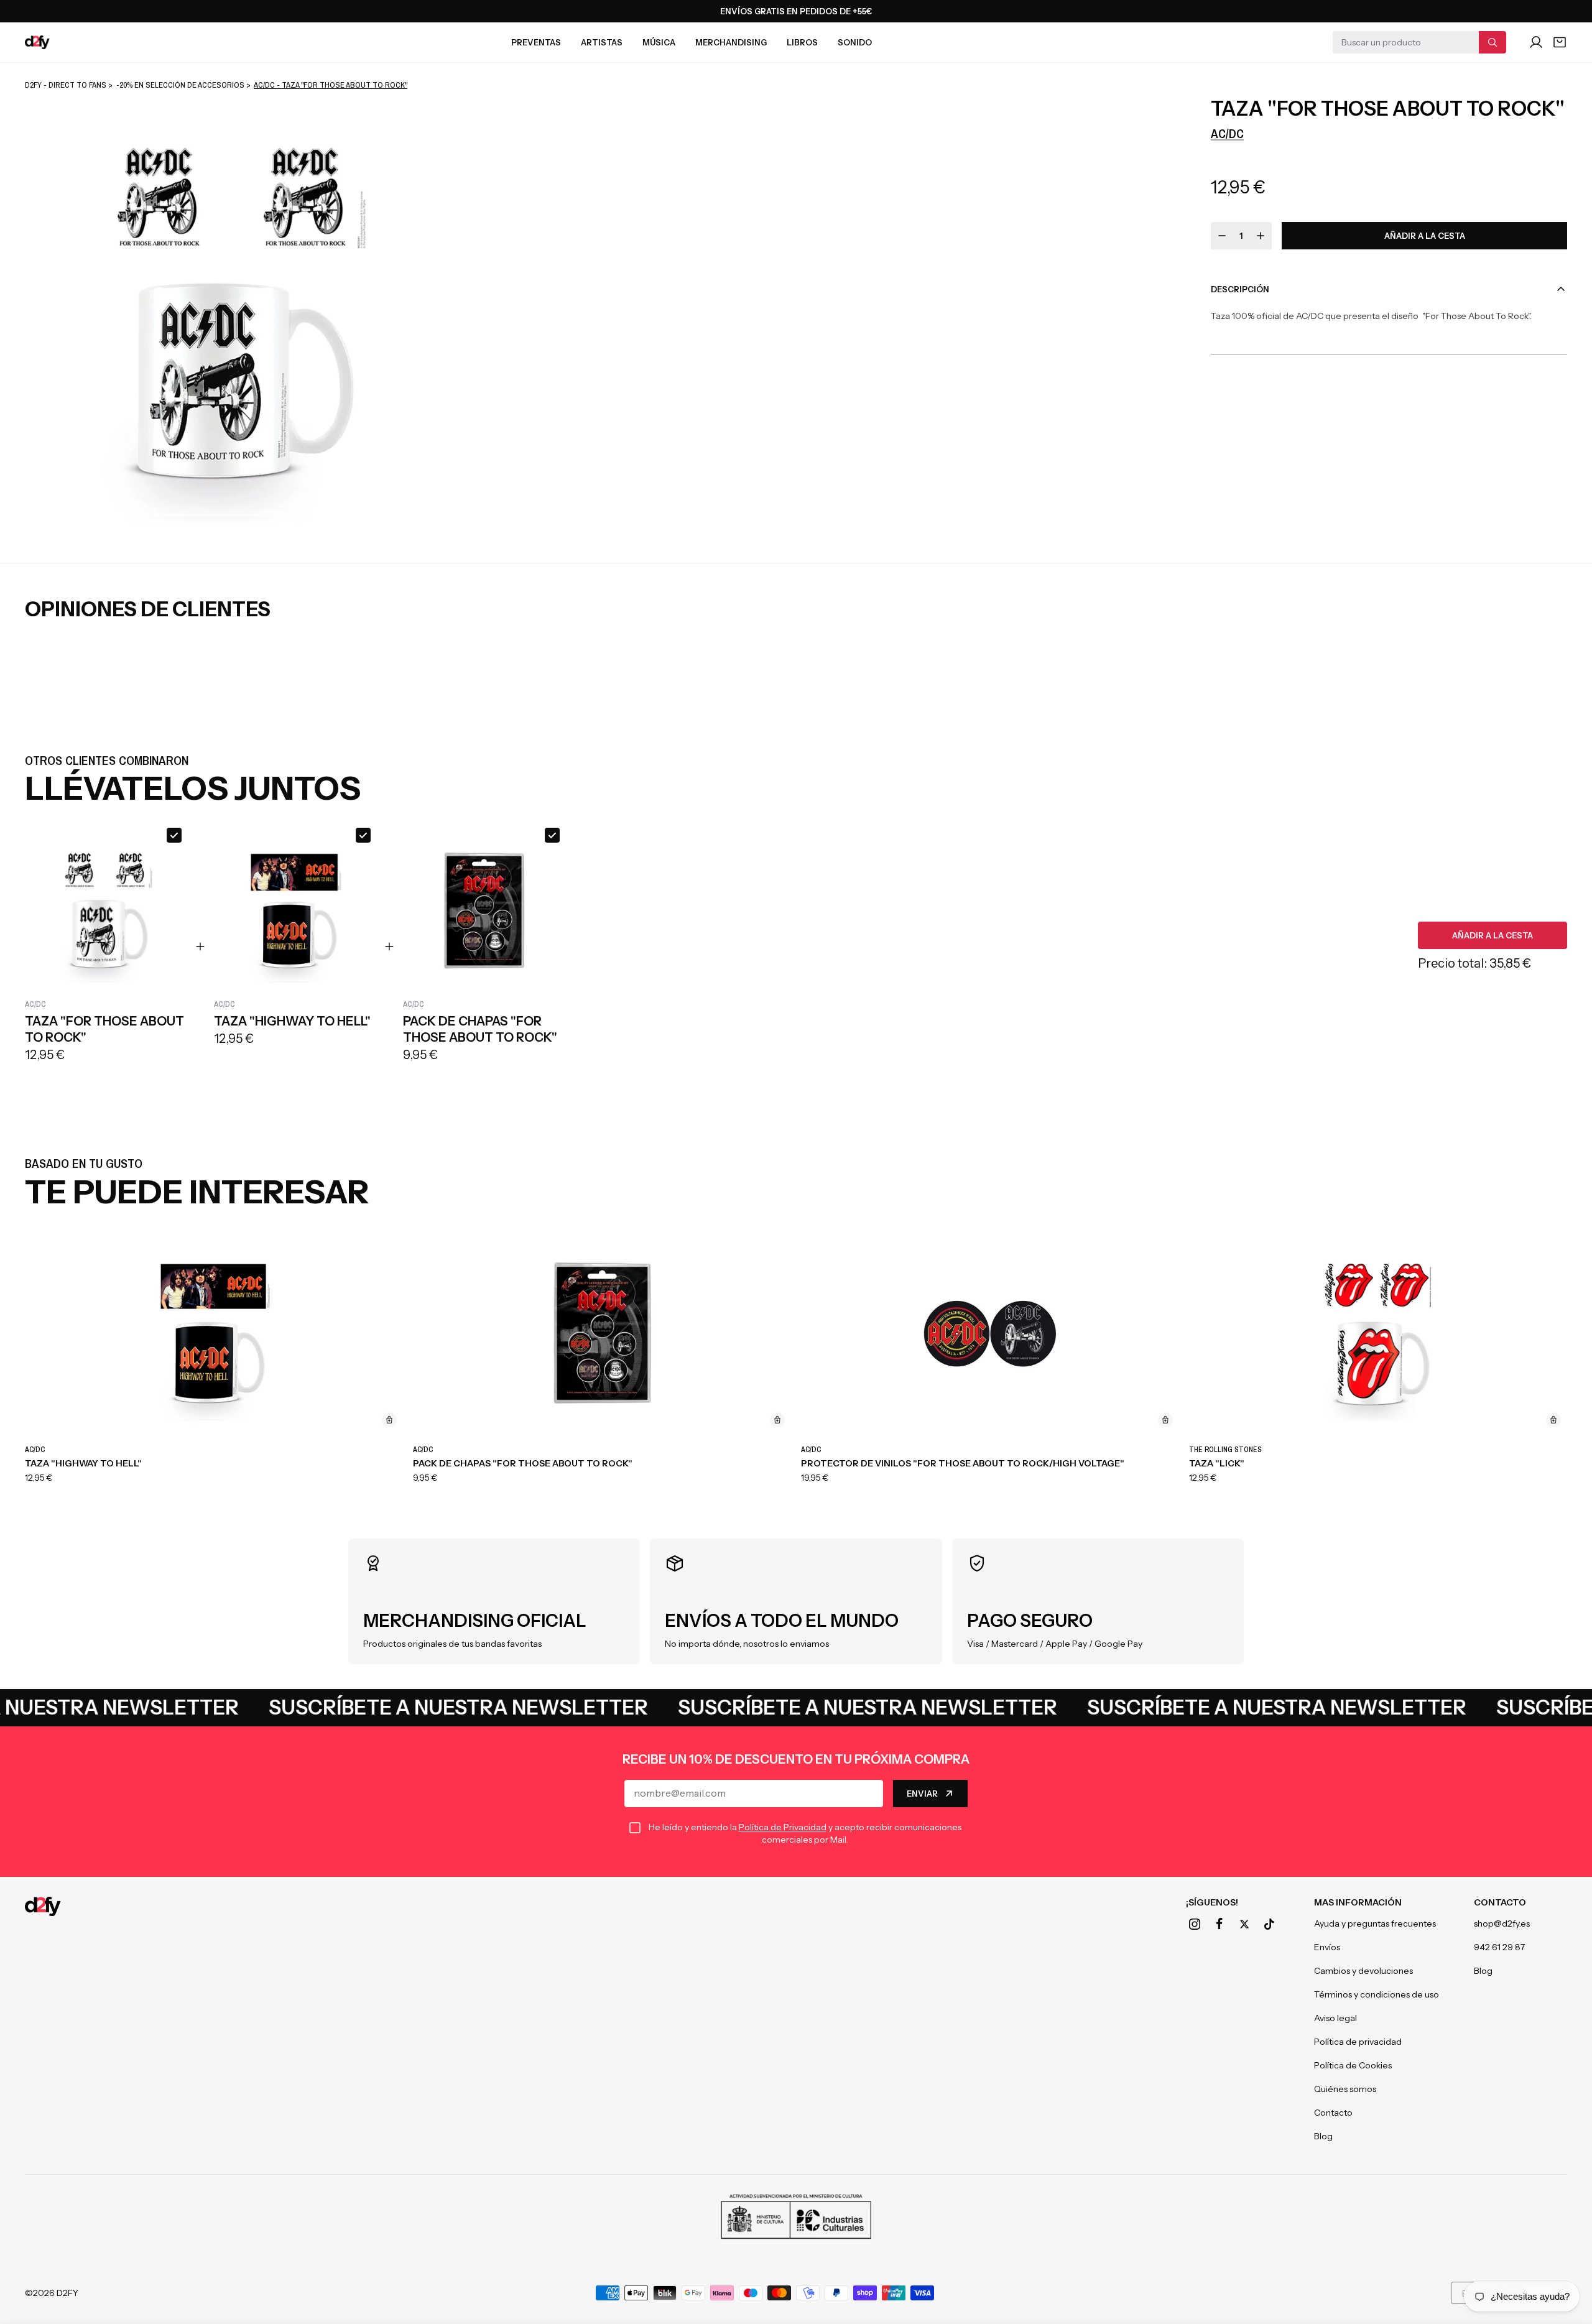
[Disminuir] (1222, 236)
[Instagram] (1195, 1924)
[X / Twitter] (1244, 1924)
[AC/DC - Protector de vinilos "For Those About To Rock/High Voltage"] (990, 1334)
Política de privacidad (1358, 2042)
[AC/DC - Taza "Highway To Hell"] (214, 1334)
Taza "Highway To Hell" (83, 1463)
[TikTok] (1269, 1924)
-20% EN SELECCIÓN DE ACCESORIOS (180, 85)
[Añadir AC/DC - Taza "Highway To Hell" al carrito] (389, 1420)
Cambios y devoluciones (1363, 1971)
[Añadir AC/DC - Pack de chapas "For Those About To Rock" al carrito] (777, 1420)
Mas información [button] (1358, 1902)
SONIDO (855, 42)
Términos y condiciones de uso (1377, 1994)
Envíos (1327, 1947)
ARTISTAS (602, 42)
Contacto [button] (1500, 1902)
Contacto (1333, 2113)
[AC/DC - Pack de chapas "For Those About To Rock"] (602, 1334)
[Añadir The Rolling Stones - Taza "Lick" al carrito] (1553, 1420)
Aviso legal (1335, 2018)
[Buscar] (1492, 42)
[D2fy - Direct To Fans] (37, 42)
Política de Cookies (1353, 2065)
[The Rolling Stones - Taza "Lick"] (1378, 1334)
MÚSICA (659, 42)
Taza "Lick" (1217, 1463)
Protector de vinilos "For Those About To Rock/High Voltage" (963, 1463)
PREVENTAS (536, 42)
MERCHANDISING (731, 42)
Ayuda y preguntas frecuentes (1375, 1924)
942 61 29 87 (1499, 1947)
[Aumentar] (1261, 236)
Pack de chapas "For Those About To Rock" (523, 1463)
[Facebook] (1219, 1924)
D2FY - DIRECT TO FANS (66, 85)
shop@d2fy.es (1502, 1924)
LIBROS (802, 42)
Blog (1323, 2136)
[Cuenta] (1536, 42)
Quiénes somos (1345, 2089)
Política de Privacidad (783, 1827)
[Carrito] (1560, 42)
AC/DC (1227, 133)
